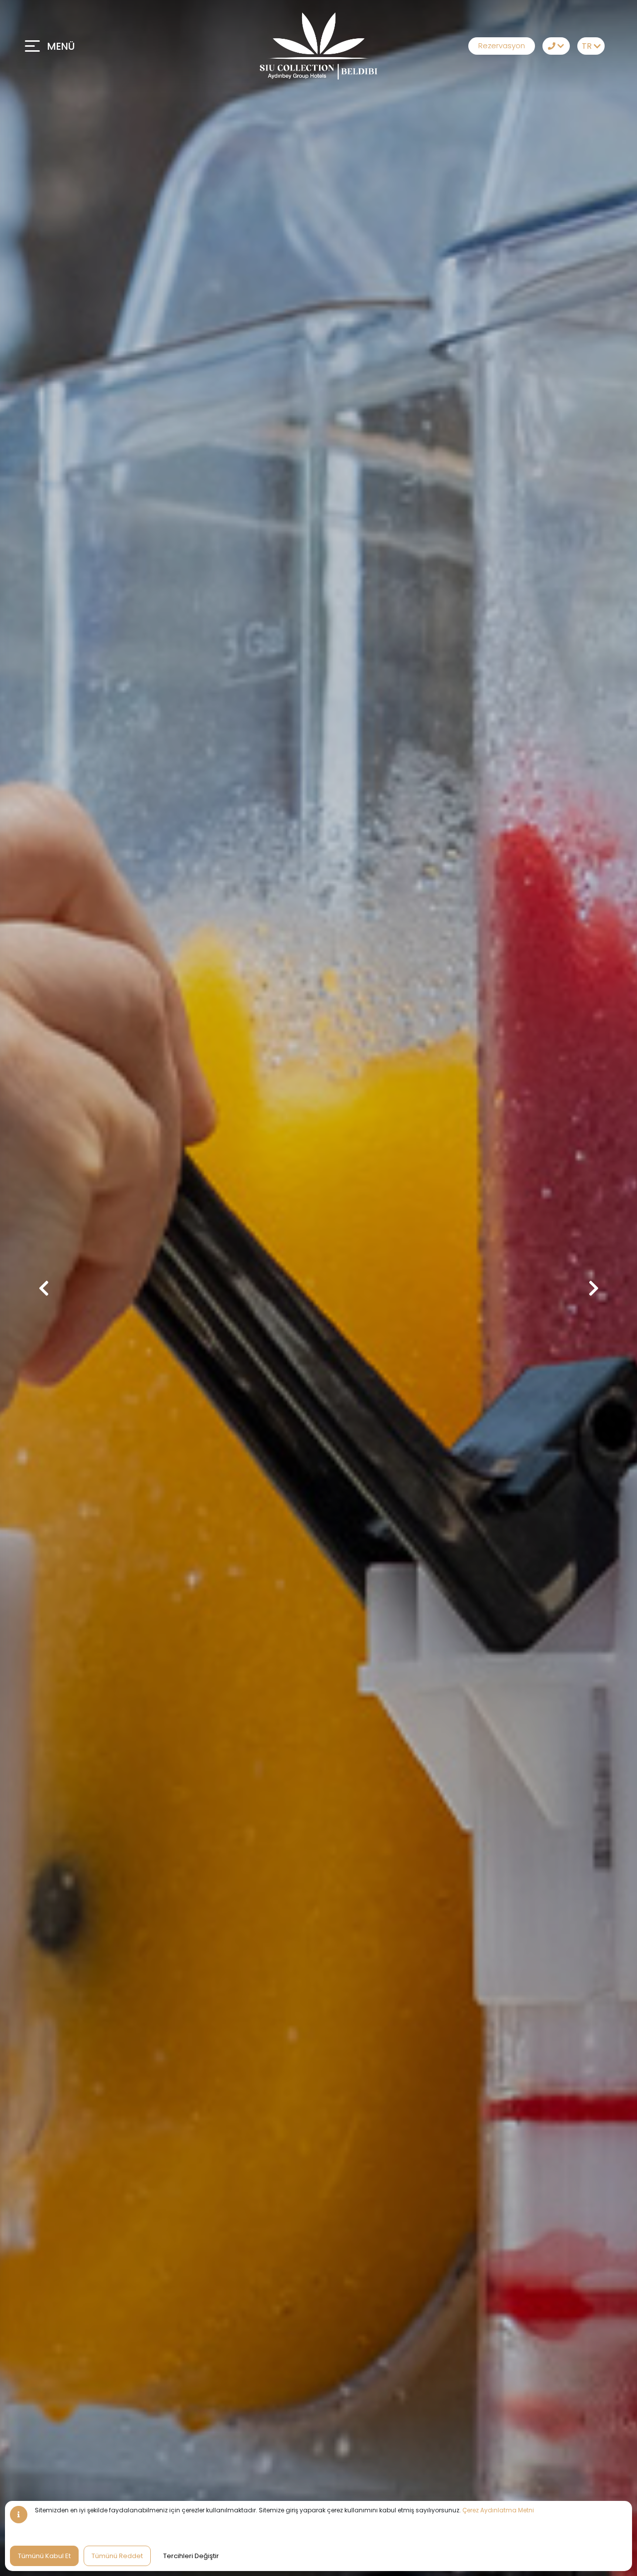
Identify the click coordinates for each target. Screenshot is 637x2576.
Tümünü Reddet (117, 2556)
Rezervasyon (502, 46)
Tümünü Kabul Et (44, 2556)
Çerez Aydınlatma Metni (498, 2510)
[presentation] (44, 1288)
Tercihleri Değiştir (191, 2556)
